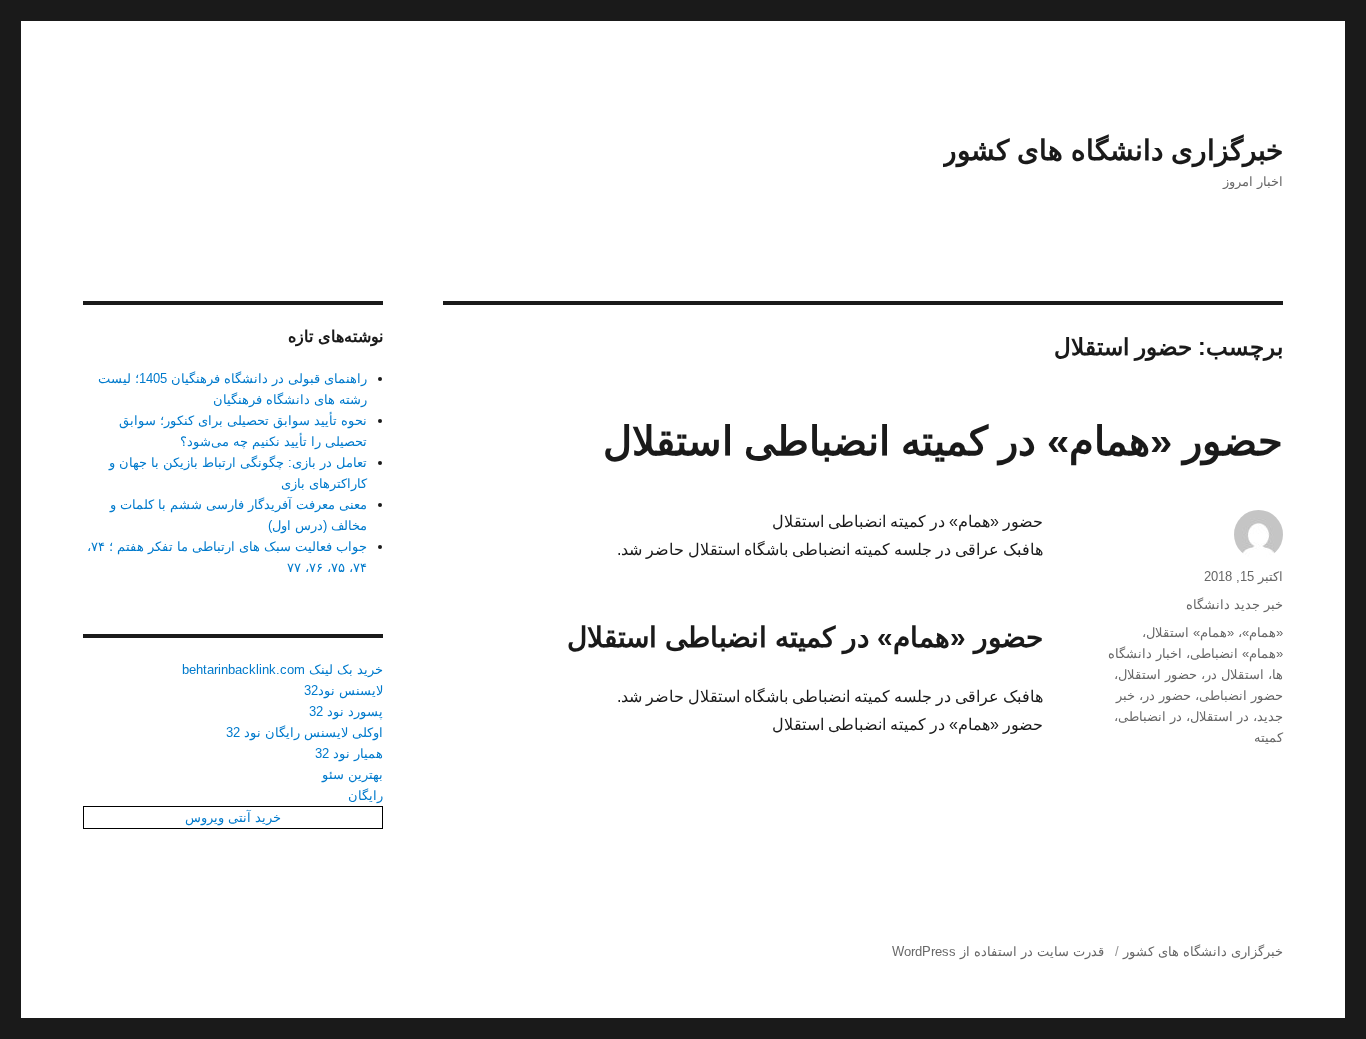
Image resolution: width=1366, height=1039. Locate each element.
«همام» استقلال (1190, 632)
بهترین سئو (352, 774)
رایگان (365, 795)
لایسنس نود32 (343, 690)
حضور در (1167, 695)
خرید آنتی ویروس (233, 817)
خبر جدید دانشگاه (1234, 604)
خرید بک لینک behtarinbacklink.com (282, 669)
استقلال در (1234, 674)
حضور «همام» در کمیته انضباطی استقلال (943, 441)
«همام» (1262, 632)
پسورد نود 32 (346, 711)
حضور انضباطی (1241, 695)
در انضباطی (1150, 716)
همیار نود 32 (349, 753)
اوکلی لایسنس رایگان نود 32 (304, 732)
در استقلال (1219, 716)
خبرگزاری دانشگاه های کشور (1113, 150)
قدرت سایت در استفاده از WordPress (998, 951)
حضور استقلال (1157, 674)
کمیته (1268, 737)
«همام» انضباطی (1236, 653)
